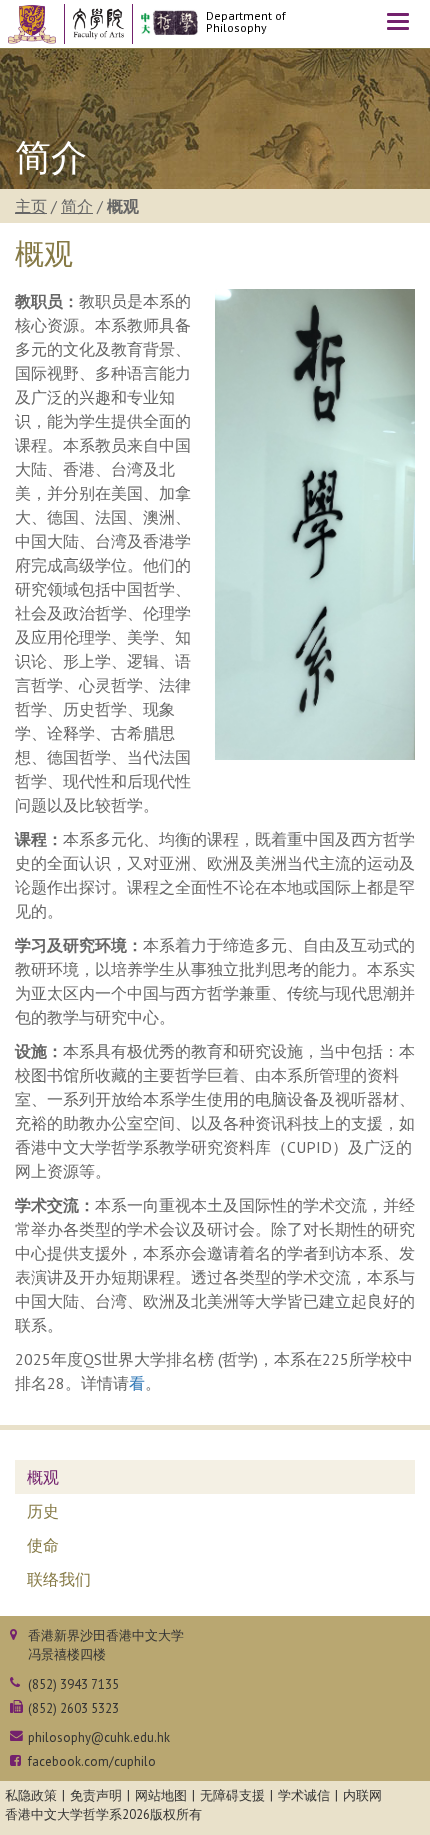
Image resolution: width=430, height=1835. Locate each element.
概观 (43, 1477)
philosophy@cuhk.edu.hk (99, 1737)
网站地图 (161, 1795)
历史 (43, 1511)
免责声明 (96, 1795)
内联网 (362, 1795)
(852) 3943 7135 (73, 1684)
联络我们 (59, 1579)
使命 (43, 1545)
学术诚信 (304, 1795)
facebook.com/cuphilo (92, 1761)
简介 (77, 206)
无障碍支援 (232, 1795)
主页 (31, 206)
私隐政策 (31, 1795)
